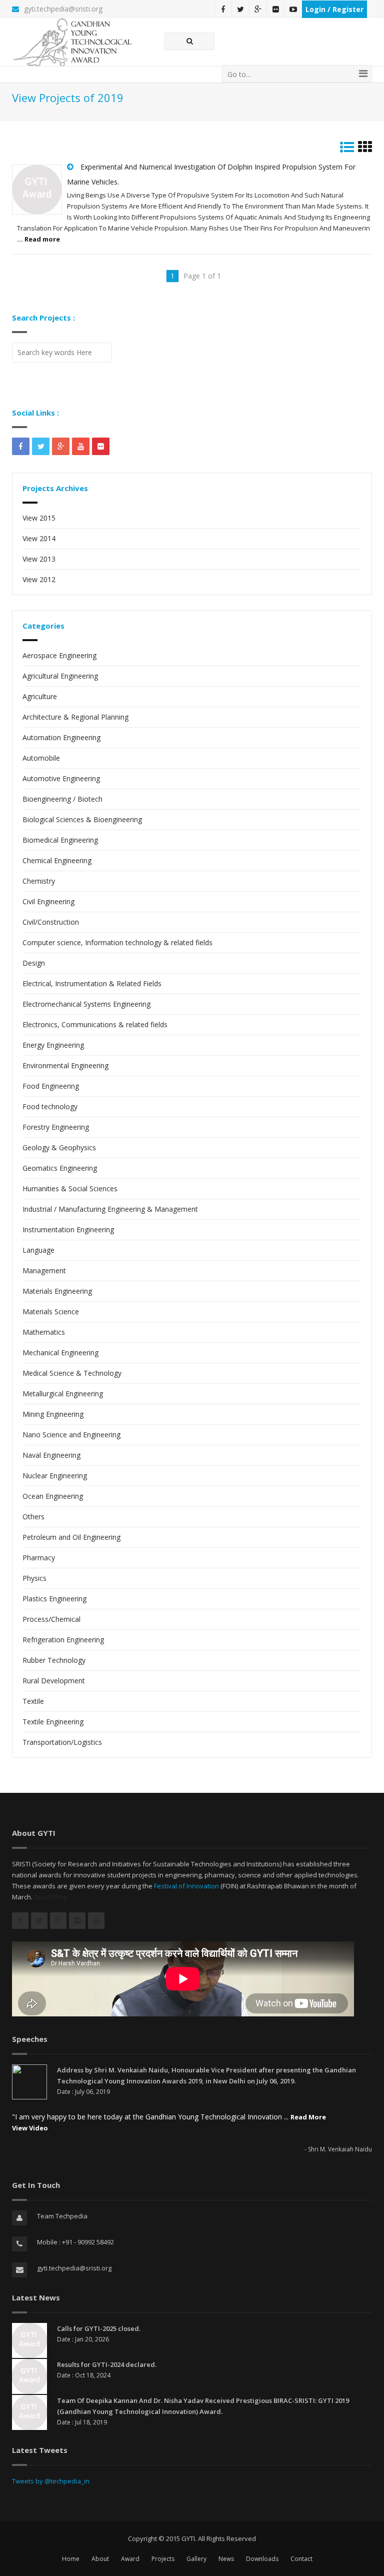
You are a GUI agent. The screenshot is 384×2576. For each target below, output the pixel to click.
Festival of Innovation (186, 1886)
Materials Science (51, 1312)
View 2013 (39, 559)
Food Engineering (51, 1086)
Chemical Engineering (57, 860)
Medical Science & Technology (72, 1373)
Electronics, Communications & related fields (95, 1024)
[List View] (347, 149)
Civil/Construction (51, 922)
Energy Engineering (53, 1045)
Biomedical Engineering (60, 840)
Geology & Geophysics (59, 1147)
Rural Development (54, 1681)
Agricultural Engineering (60, 676)
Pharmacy (39, 1558)
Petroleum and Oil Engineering (71, 1537)
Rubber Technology (54, 1660)
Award (130, 2559)
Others (33, 1517)
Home (71, 2559)
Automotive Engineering (61, 778)
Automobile (41, 758)
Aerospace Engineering (59, 655)
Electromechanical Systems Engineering (86, 1004)
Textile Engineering (53, 1722)
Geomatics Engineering (60, 1168)
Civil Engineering (48, 901)
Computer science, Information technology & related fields (117, 942)
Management (44, 1270)
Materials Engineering (57, 1291)
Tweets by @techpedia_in (51, 2481)
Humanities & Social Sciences (70, 1188)
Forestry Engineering (56, 1127)
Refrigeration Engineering (63, 1640)
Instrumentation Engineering (68, 1229)
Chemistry (39, 881)
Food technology (50, 1106)
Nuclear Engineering (55, 1476)
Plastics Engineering (54, 1599)
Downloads (262, 2559)
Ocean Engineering (53, 1496)
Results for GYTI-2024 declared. (107, 2364)
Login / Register (334, 9)
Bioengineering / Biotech (62, 799)
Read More (51, 1897)
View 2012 (39, 579)
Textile (33, 1701)
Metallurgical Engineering (63, 1394)
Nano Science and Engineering (71, 1435)
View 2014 (39, 538)
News (226, 2559)
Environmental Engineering (65, 1065)
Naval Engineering (51, 1455)
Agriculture (40, 696)
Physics (34, 1578)
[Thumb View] (365, 149)
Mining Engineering (53, 1414)
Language (38, 1250)
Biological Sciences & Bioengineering (82, 819)
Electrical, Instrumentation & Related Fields (92, 983)
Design (34, 963)
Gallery (196, 2559)
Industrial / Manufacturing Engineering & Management (110, 1209)
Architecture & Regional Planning (75, 717)
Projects (163, 2559)
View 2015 (39, 518)
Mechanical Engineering (60, 1353)
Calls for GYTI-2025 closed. (99, 2328)
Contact (301, 2559)
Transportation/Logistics (62, 1742)
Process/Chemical (51, 1619)
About (100, 2559)
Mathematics (44, 1332)
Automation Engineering (61, 737)
